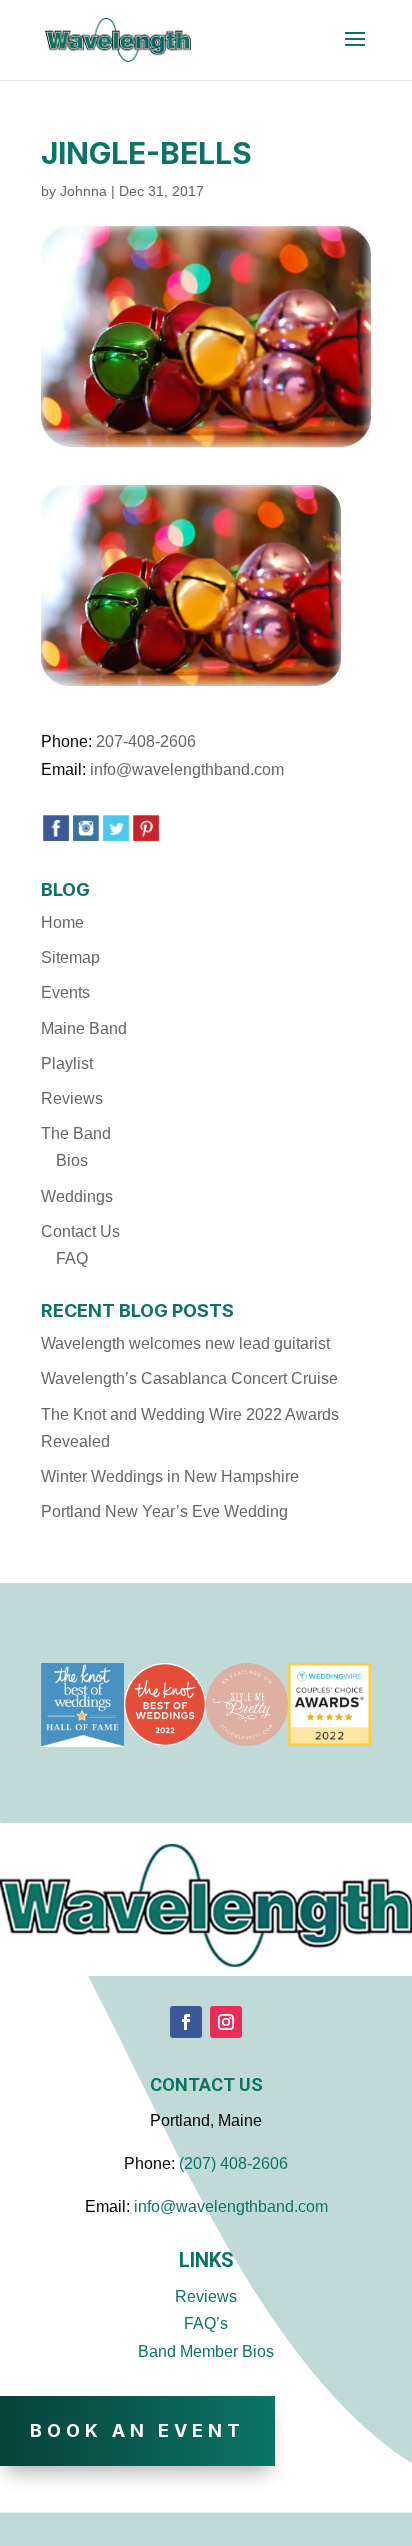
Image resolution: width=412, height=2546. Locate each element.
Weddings (77, 1196)
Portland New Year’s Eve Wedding (164, 1511)
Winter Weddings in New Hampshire (170, 1476)
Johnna (83, 191)
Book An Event (137, 2430)
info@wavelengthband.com (187, 769)
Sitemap (70, 957)
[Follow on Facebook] (186, 2022)
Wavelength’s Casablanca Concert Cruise (189, 1378)
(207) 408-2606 (233, 2163)
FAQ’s (206, 2323)
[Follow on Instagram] (226, 2022)
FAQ (72, 1258)
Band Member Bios (206, 2351)
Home (62, 922)
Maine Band (84, 1028)
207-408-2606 (146, 741)
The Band (76, 1133)
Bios (72, 1160)
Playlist (67, 1063)
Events (65, 992)
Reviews (72, 1098)
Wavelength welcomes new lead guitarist (185, 1343)
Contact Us (80, 1231)
